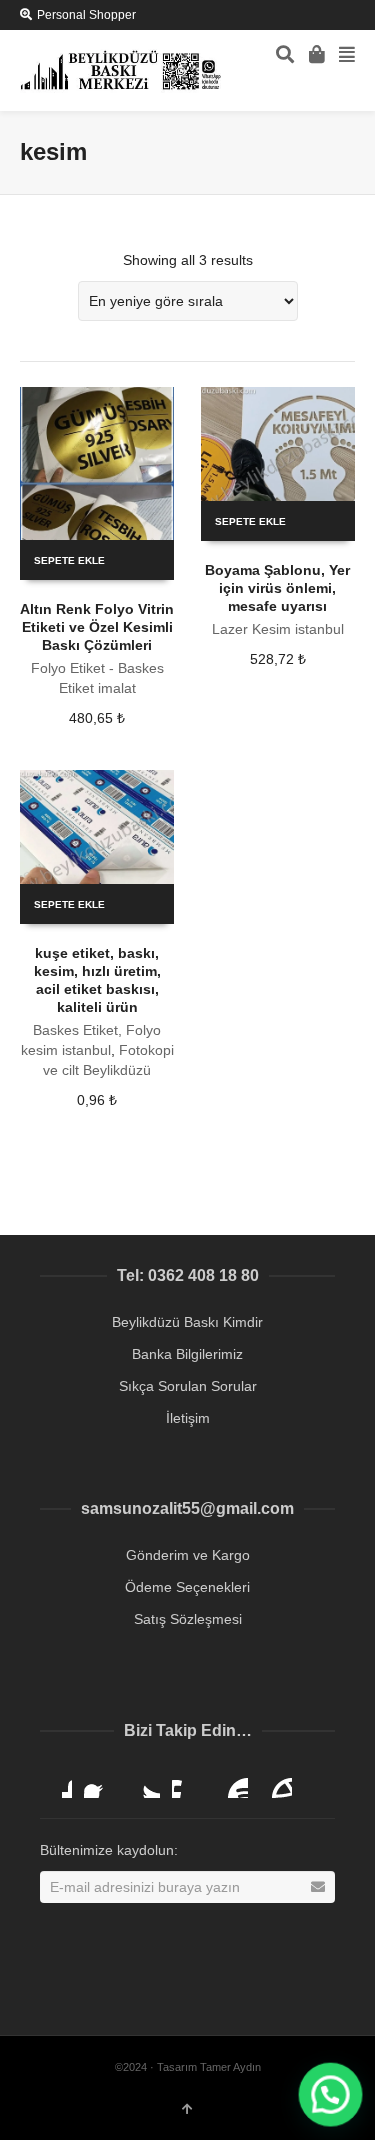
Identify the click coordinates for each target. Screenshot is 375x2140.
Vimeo (188, 1782)
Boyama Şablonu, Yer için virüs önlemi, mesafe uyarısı (277, 588)
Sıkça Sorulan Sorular (188, 1386)
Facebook (100, 1782)
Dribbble (56, 1782)
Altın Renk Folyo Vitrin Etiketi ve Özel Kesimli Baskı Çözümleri (97, 627)
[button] (330, 2095)
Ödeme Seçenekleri (187, 1587)
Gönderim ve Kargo (188, 1555)
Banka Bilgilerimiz (187, 1354)
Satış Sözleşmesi (188, 1619)
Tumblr (276, 1782)
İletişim (188, 1418)
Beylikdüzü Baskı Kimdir (187, 1322)
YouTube (232, 1782)
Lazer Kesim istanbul (278, 629)
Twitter (144, 1782)
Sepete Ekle (69, 560)
